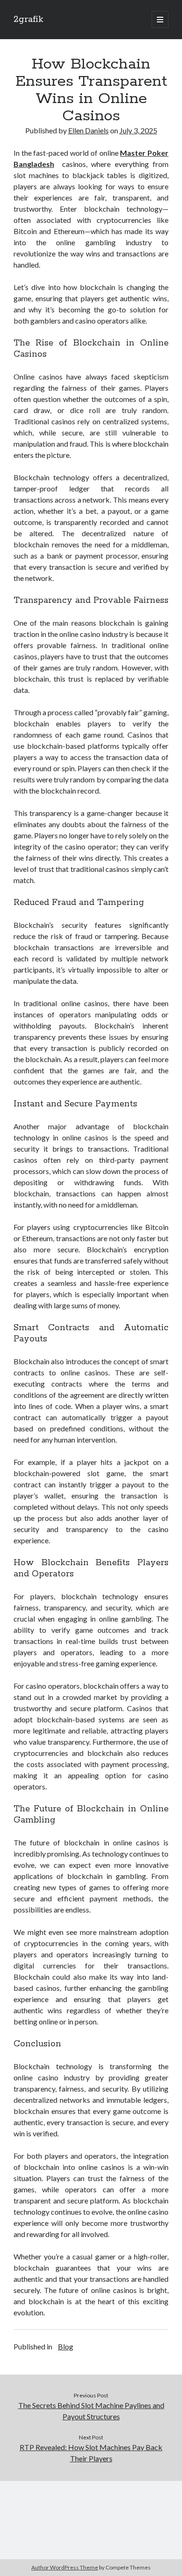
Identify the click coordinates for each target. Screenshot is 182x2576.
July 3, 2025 (138, 130)
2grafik (28, 20)
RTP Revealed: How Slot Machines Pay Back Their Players (91, 2453)
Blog (66, 2346)
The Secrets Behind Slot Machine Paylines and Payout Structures (91, 2411)
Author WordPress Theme (65, 2567)
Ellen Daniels (88, 130)
